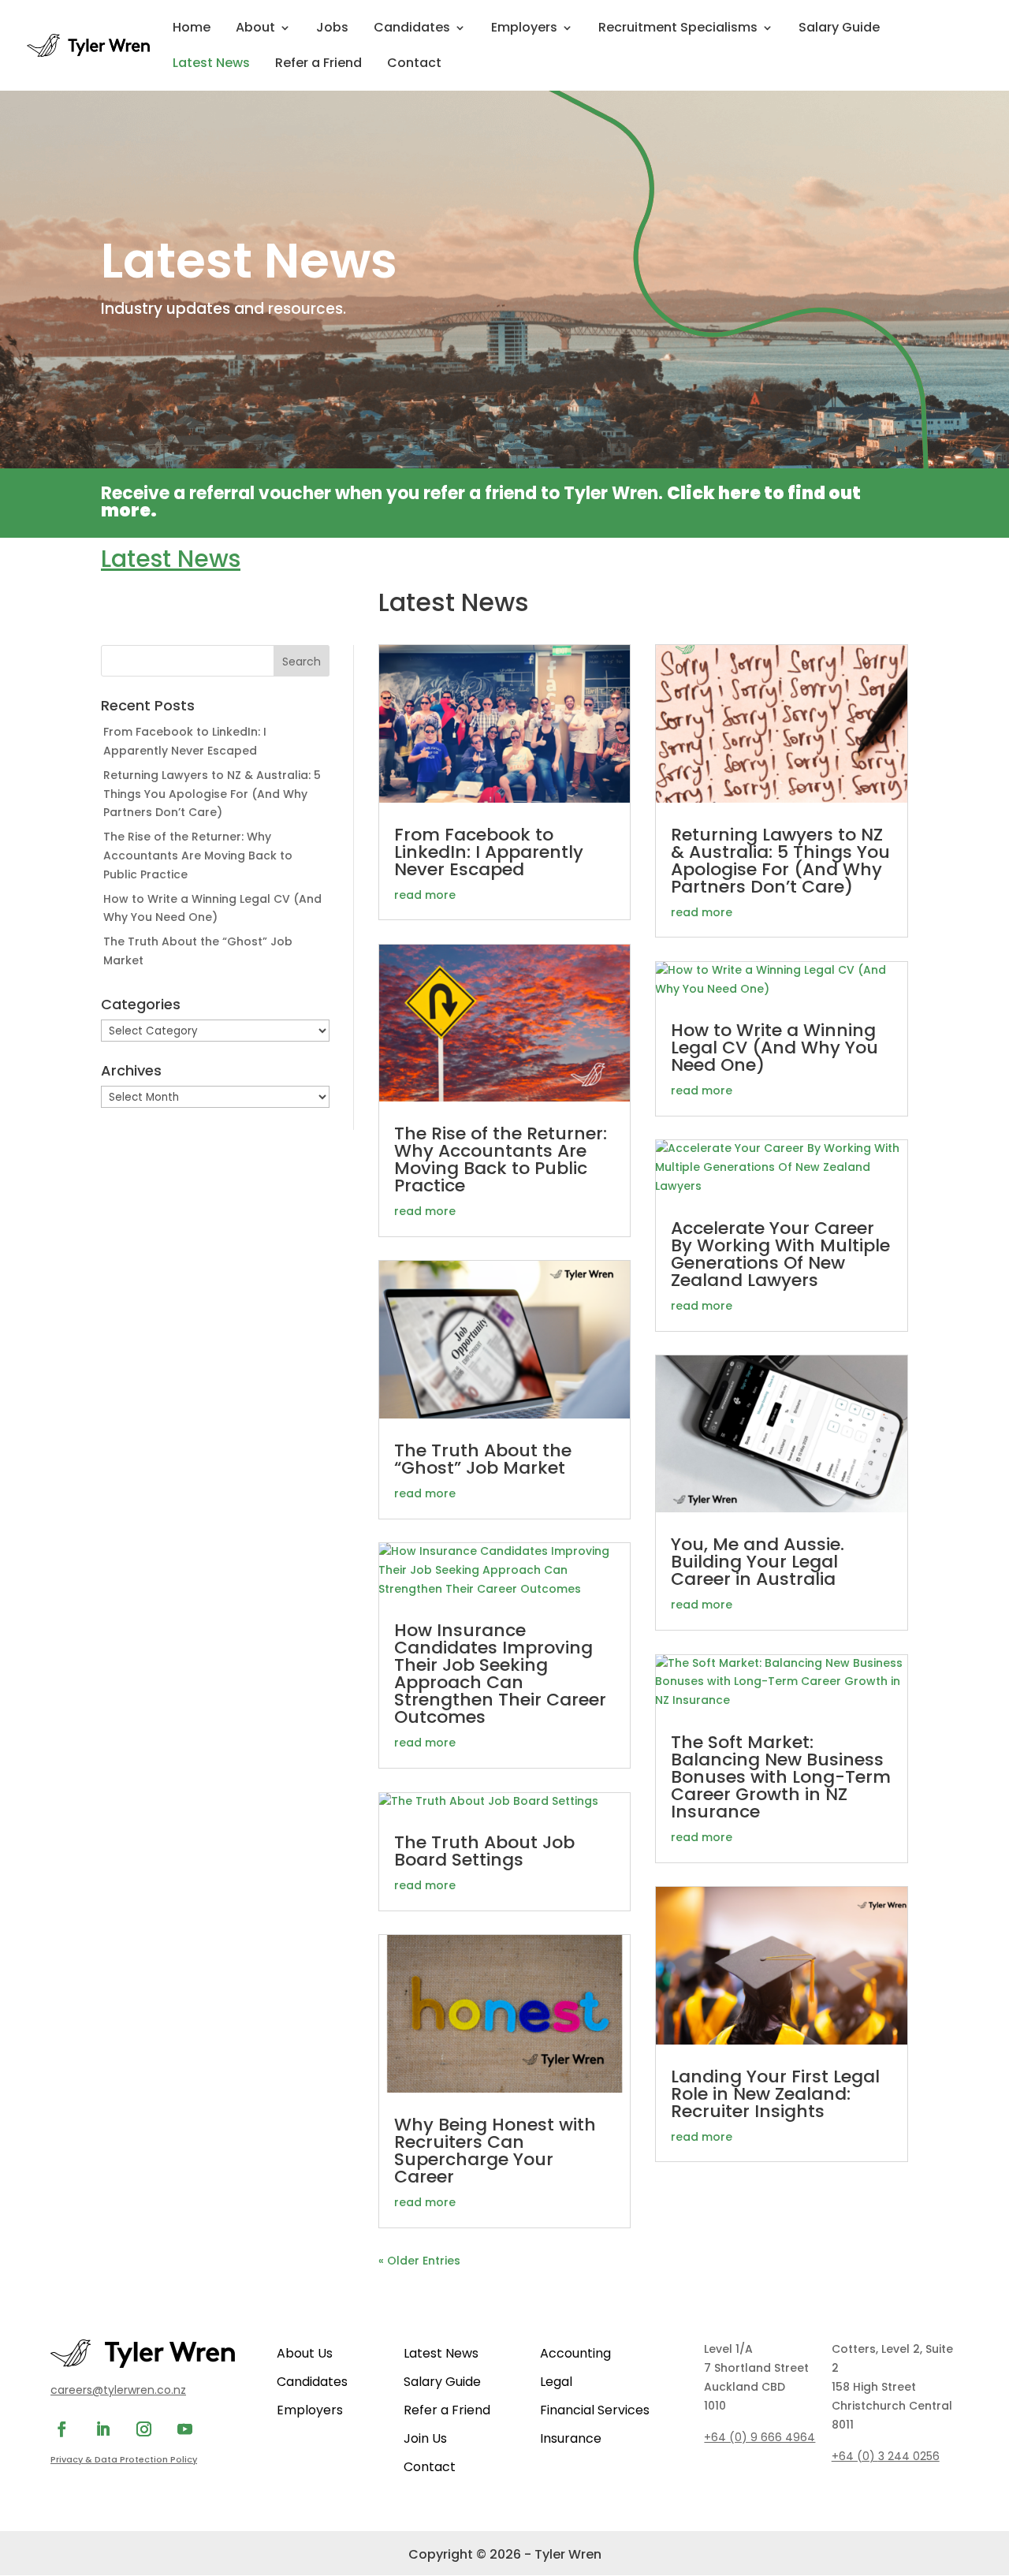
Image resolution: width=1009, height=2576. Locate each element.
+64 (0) (886, 2456)
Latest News (211, 65)
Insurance (571, 2438)
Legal (556, 2382)
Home (192, 29)
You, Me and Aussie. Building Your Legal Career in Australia (758, 1562)
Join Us (425, 2438)
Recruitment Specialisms (678, 29)
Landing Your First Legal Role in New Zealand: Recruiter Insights (775, 2094)
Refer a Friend (318, 65)
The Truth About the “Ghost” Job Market (483, 1459)
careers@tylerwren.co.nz (118, 2390)
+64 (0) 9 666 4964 (760, 2437)
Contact (414, 65)
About (255, 29)
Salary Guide (839, 29)
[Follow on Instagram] (143, 2429)
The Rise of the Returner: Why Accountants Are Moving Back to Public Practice (198, 856)
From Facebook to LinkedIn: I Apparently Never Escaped (489, 852)
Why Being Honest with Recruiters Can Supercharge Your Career (495, 2151)
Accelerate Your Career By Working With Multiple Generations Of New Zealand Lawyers (780, 1254)
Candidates (412, 29)
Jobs (332, 29)
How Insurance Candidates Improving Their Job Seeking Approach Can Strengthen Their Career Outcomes (500, 1674)
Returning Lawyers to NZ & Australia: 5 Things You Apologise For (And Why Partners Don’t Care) (212, 794)
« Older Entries (419, 2261)
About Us (305, 2353)
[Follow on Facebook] (61, 2429)
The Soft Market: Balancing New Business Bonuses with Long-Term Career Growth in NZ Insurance (781, 1777)
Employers (524, 29)
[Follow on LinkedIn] (102, 2429)
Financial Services (595, 2410)
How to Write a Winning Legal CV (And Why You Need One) (774, 1048)
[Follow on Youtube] (184, 2429)
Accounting (575, 2353)
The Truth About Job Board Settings (484, 1851)
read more (425, 895)
